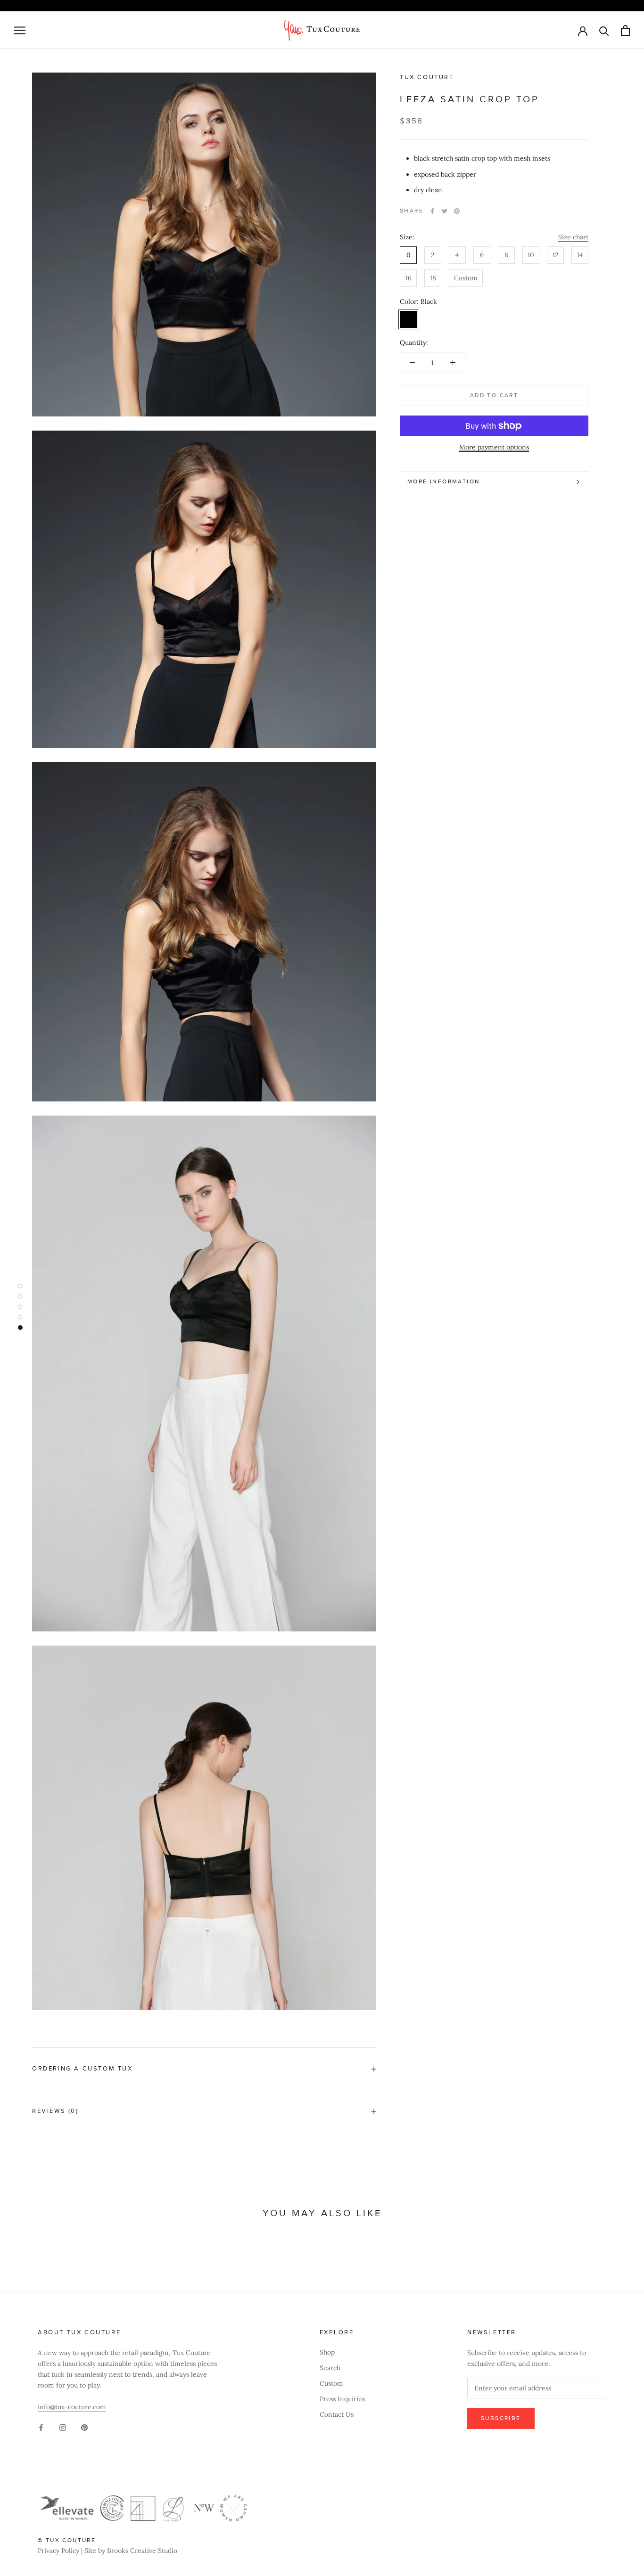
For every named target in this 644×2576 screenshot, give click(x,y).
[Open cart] (625, 30)
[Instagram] (63, 2427)
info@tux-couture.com (72, 2407)
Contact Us (337, 2414)
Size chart (573, 237)
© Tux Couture (67, 2540)
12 (556, 255)
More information (444, 482)
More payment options (494, 447)
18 (433, 278)
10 (531, 255)
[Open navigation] (20, 30)
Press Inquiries (342, 2399)
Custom (466, 278)
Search (330, 2368)
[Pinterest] (457, 211)
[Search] (604, 30)
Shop (327, 2352)
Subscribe (501, 2418)
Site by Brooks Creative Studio (131, 2551)
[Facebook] (432, 211)
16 (409, 278)
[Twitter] (445, 211)
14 (580, 255)
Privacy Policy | (61, 2551)
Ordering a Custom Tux (83, 2069)
